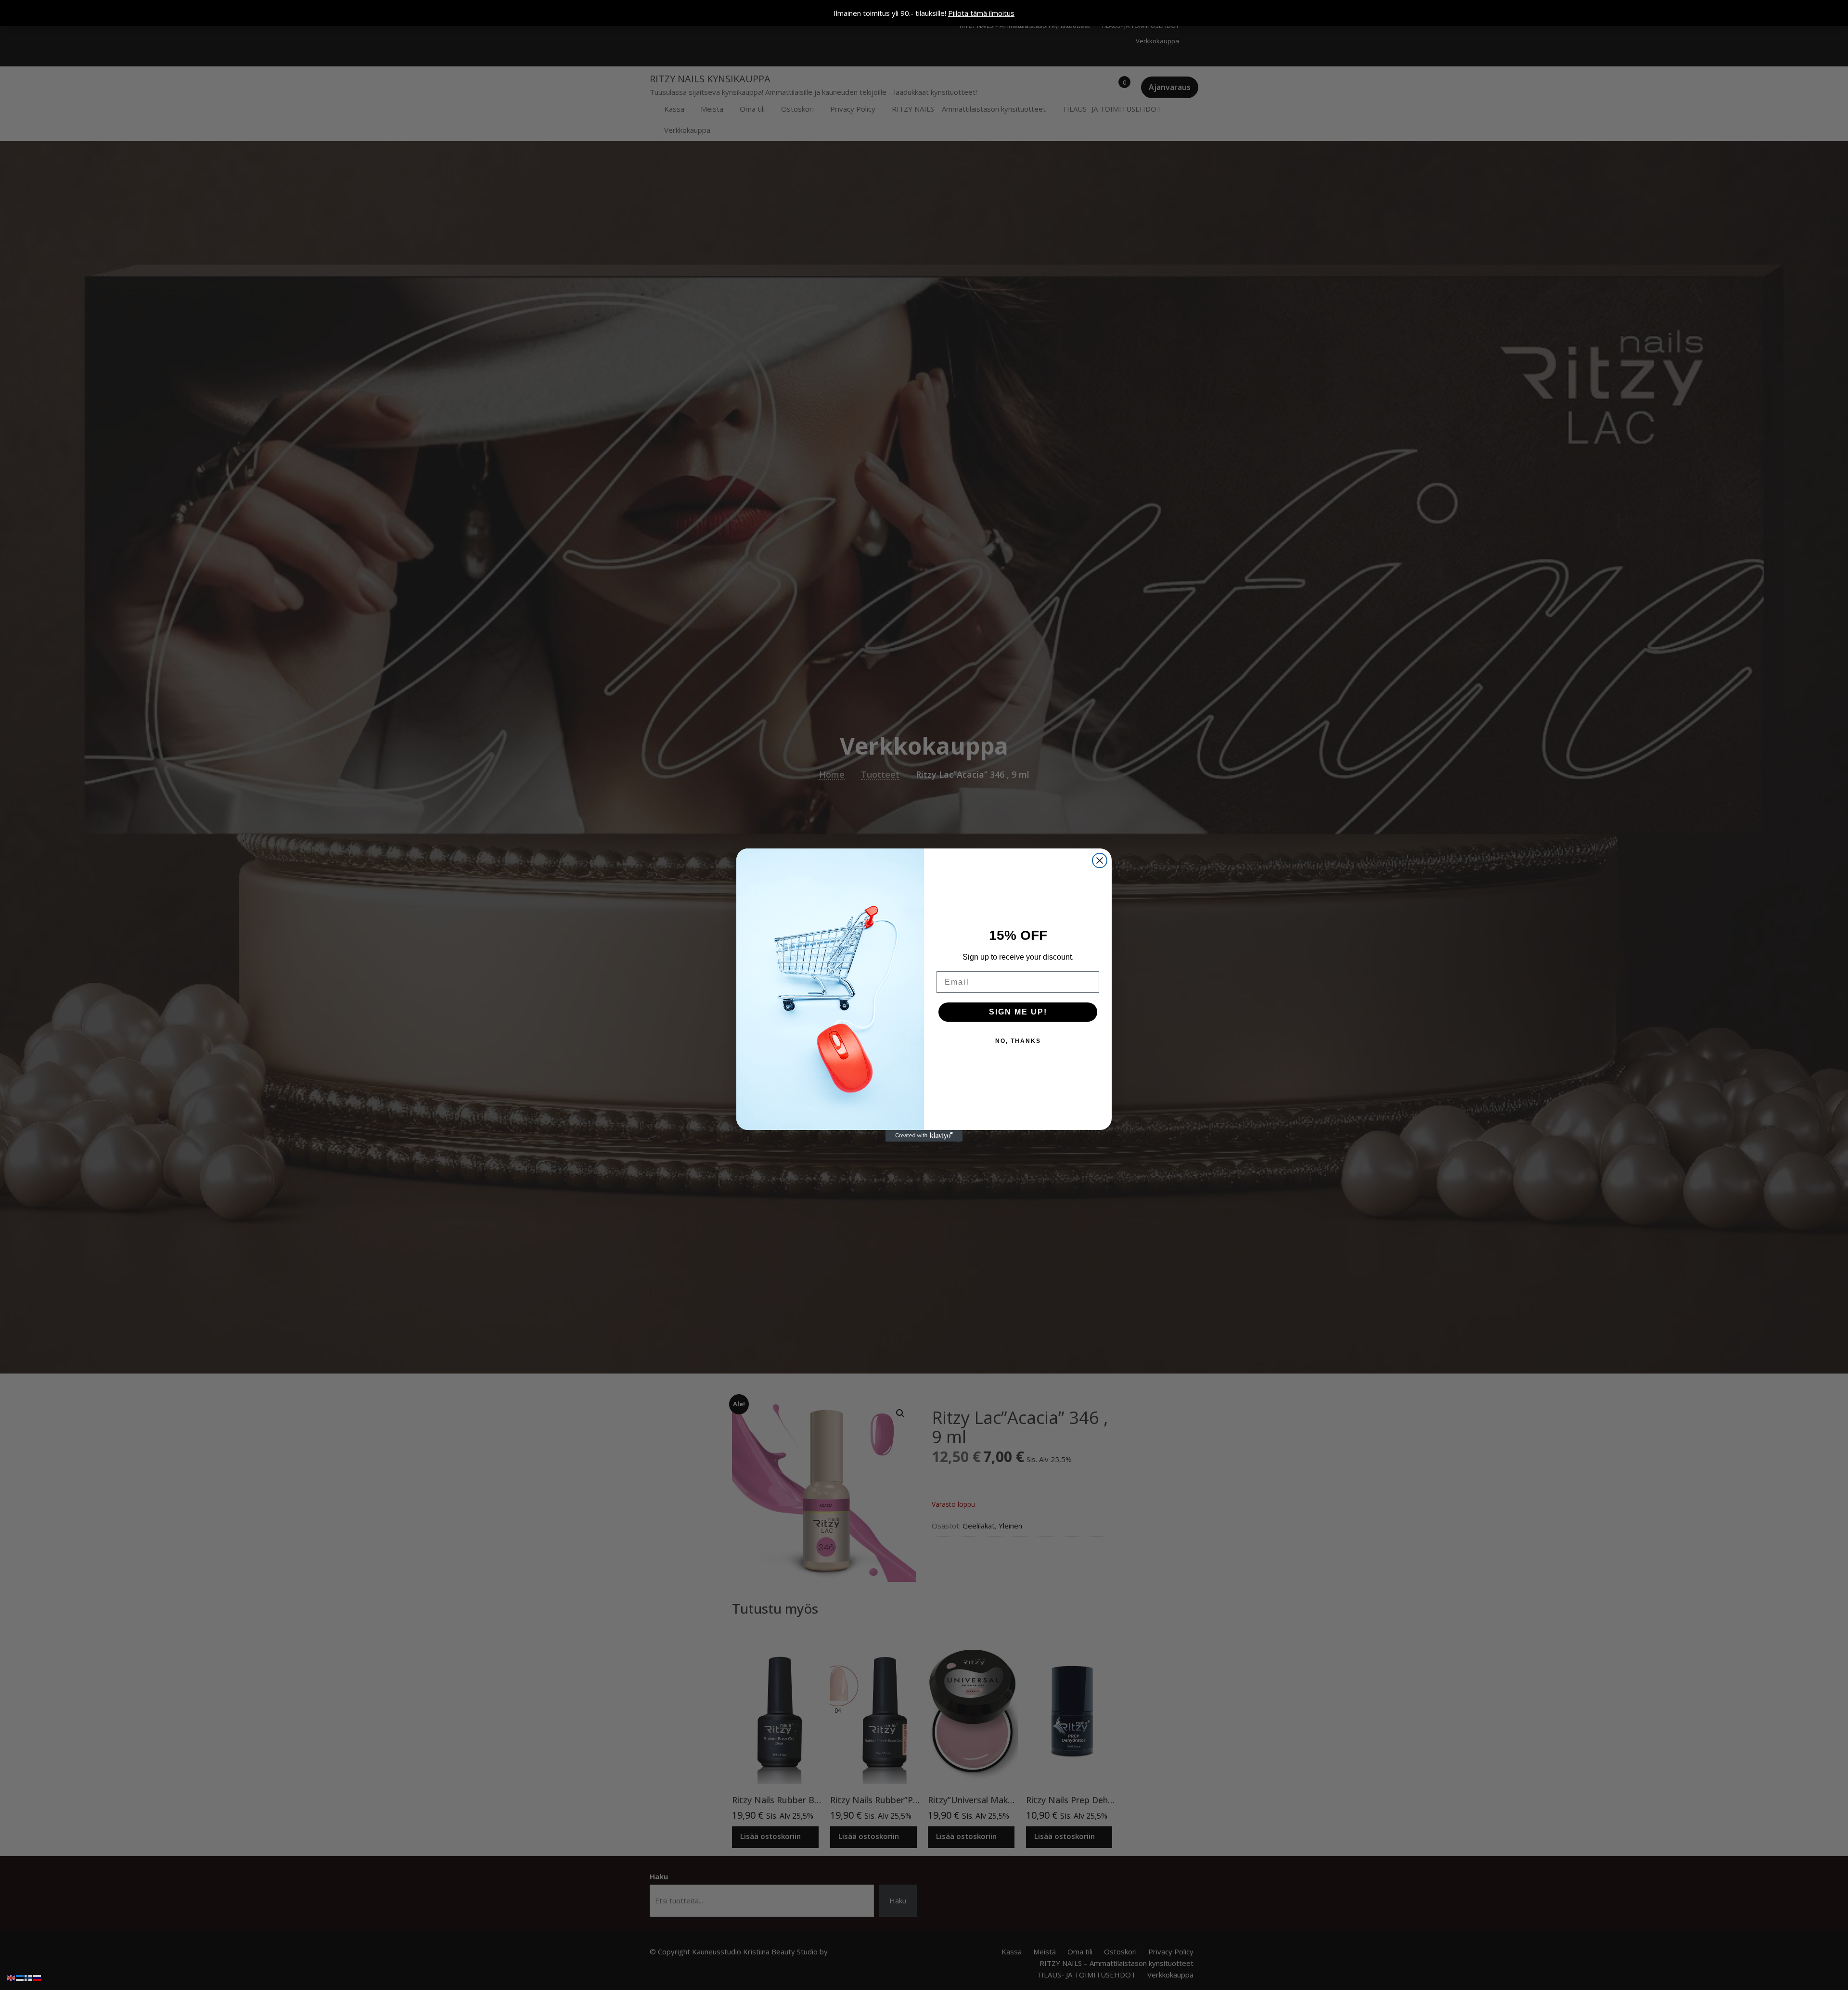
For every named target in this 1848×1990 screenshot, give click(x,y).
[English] (12, 1977)
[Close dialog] (1100, 860)
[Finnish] (29, 1977)
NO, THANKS (1018, 1041)
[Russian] (38, 1977)
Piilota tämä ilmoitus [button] (981, 13)
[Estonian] (20, 1977)
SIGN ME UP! (1018, 1012)
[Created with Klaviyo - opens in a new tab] (924, 1136)
